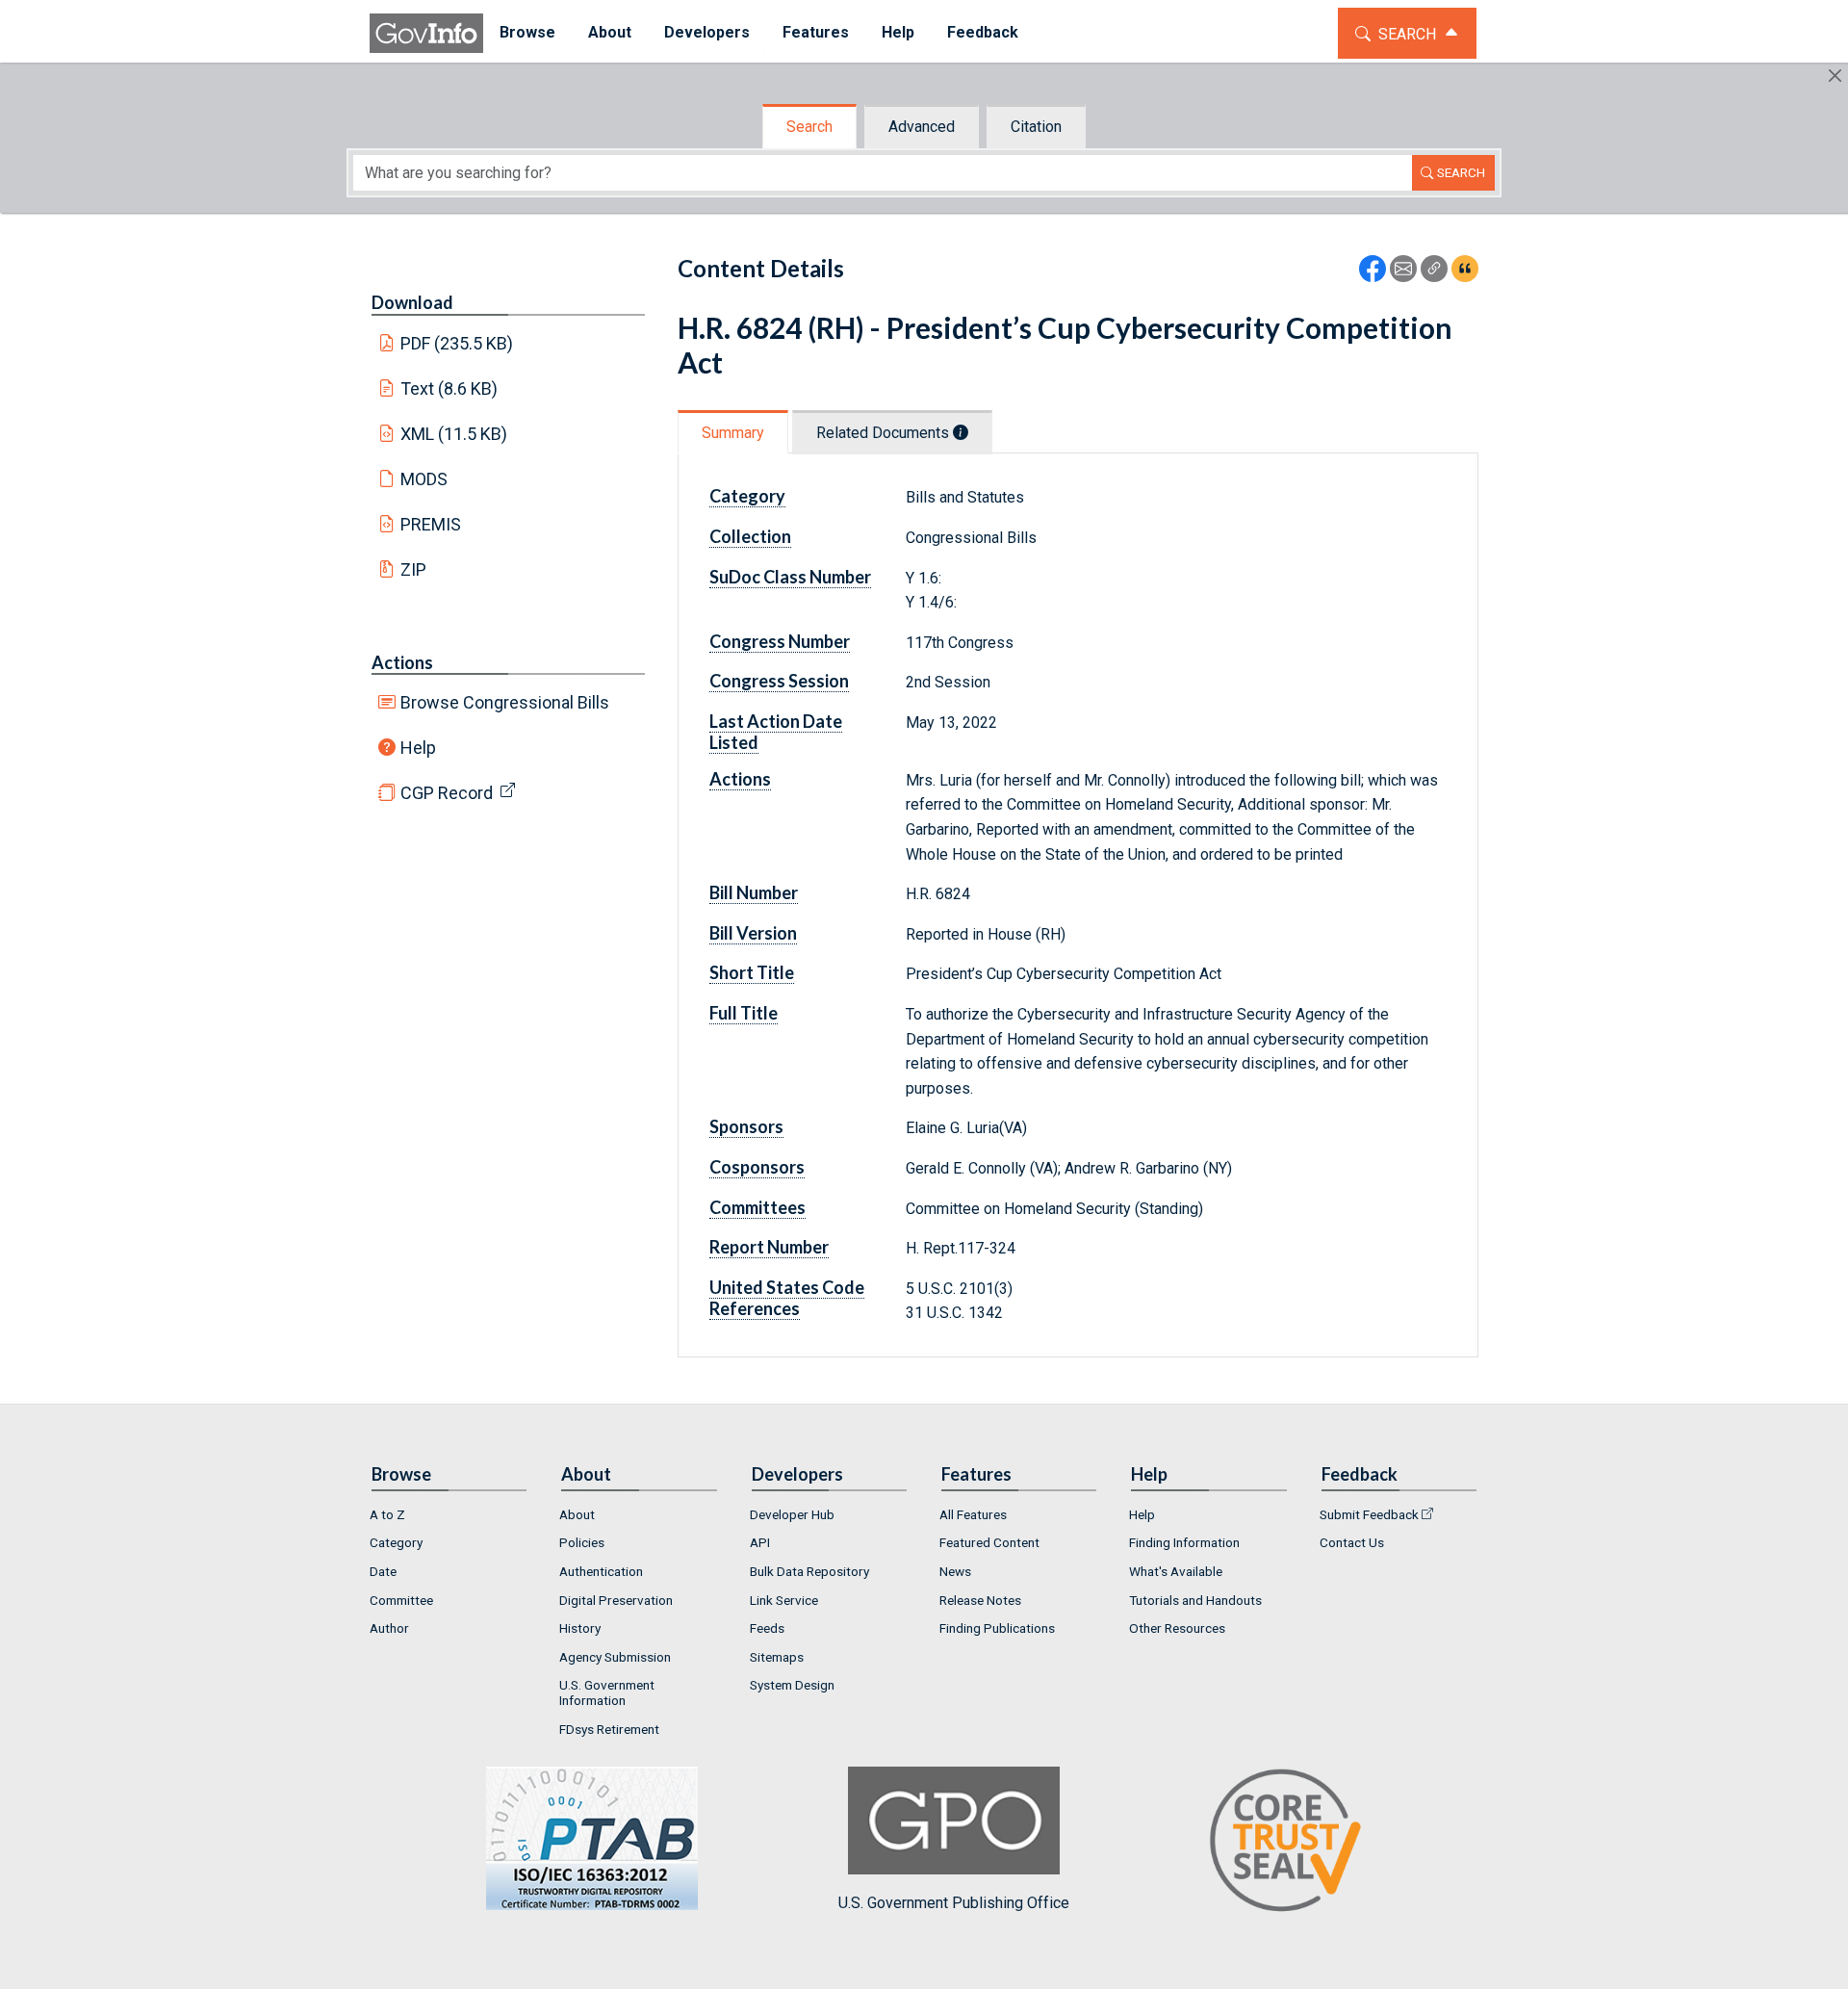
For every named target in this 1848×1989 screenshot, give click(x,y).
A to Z (387, 1514)
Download (412, 302)
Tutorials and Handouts (1195, 1600)
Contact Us (1352, 1542)
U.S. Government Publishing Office (954, 1903)
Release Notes (980, 1600)
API (760, 1542)
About (577, 1514)
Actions (402, 662)
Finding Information (1184, 1542)
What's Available (1176, 1571)
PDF (457, 343)
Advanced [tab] (922, 127)
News (955, 1571)
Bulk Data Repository (809, 1571)
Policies (582, 1542)
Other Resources (1177, 1628)
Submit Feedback (1369, 1514)
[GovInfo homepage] (426, 33)
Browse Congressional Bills (505, 702)
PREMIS (431, 524)
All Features (973, 1514)
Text (449, 388)
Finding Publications (997, 1628)
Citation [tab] (1036, 127)
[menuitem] (527, 33)
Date (383, 1571)
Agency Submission (615, 1657)
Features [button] (816, 32)
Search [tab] (809, 127)
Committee (401, 1600)
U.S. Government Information (607, 1692)
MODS (424, 479)
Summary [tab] (733, 433)
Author (389, 1628)
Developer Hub (792, 1514)
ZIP (413, 569)
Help (418, 748)
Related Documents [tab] (885, 433)
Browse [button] (527, 32)
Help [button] (898, 32)
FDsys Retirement (609, 1729)
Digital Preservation (616, 1600)
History (580, 1628)
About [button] (610, 32)
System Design (792, 1685)
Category (396, 1542)
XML (454, 434)
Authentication (601, 1571)
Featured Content (989, 1542)
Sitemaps (777, 1657)
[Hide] (1835, 76)
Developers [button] (707, 32)
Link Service (784, 1600)
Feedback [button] (983, 32)
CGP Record (447, 793)
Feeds (767, 1628)
